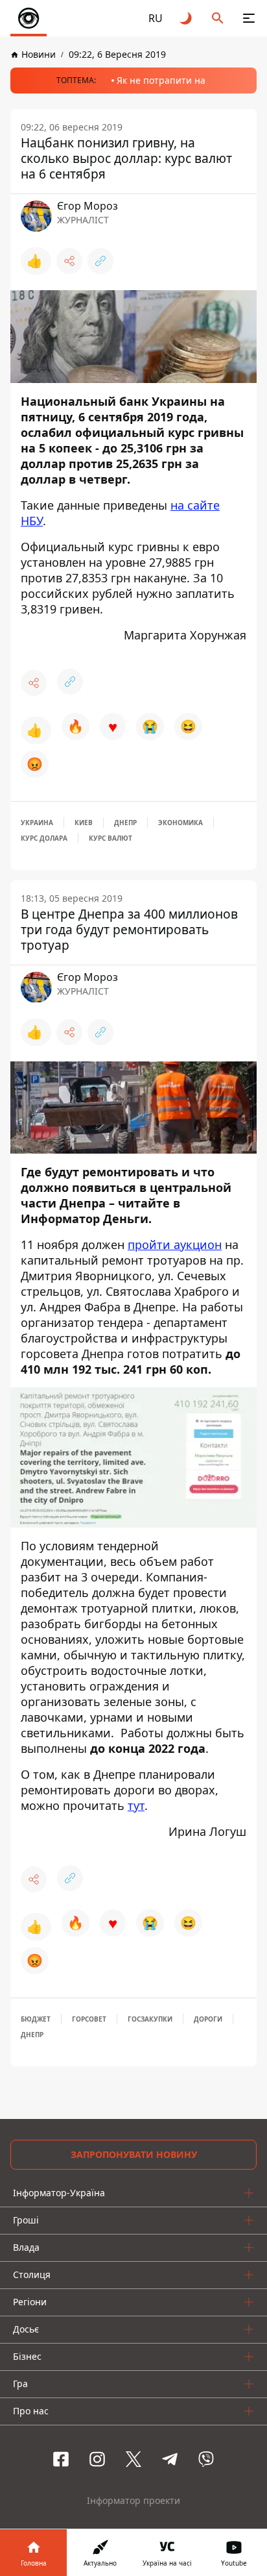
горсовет (89, 2019)
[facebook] (61, 2459)
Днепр (125, 823)
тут (136, 1805)
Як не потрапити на (161, 80)
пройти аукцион (175, 1245)
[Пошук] (218, 18)
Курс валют (110, 838)
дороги (208, 2019)
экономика (180, 823)
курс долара (44, 838)
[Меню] (249, 18)
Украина (37, 823)
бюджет (36, 2019)
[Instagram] (97, 2459)
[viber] (206, 2459)
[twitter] (133, 2459)
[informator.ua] (29, 18)
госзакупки (150, 2019)
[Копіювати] (100, 261)
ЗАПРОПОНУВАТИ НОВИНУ (134, 2154)
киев (84, 823)
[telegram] (170, 2459)
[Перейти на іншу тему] (187, 18)
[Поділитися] (69, 261)
